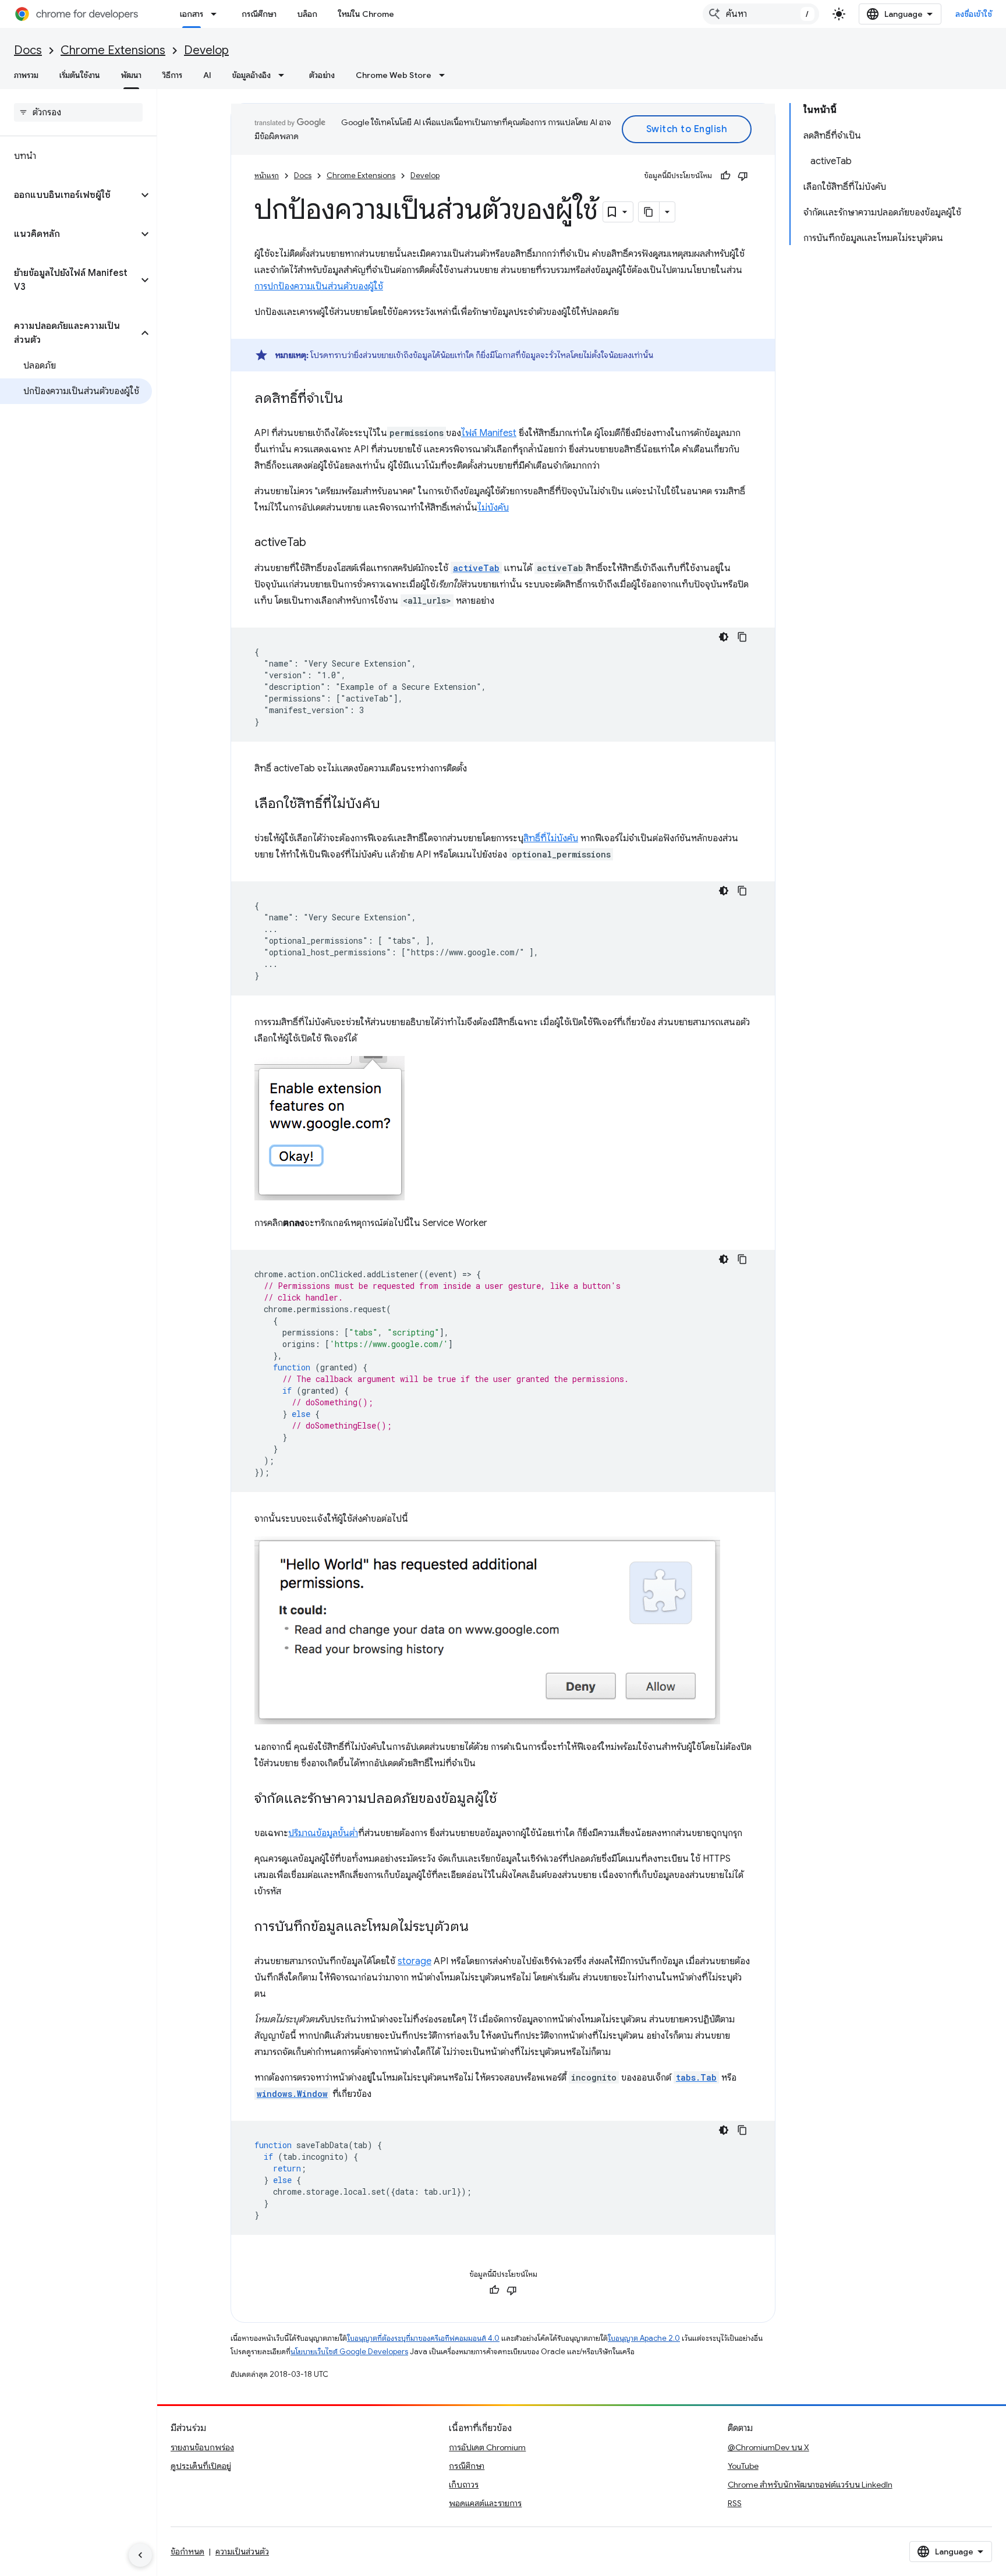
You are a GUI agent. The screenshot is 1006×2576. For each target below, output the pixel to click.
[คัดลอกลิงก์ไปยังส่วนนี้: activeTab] (318, 543)
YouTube (743, 2466)
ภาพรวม (26, 75)
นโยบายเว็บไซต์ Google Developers (349, 2352)
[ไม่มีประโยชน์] (743, 176)
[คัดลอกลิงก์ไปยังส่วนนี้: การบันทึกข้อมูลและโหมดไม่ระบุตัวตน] (480, 1927)
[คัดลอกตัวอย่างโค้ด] (742, 637)
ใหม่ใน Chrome (366, 14)
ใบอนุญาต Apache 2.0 (644, 2338)
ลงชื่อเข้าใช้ (974, 14)
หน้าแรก (267, 176)
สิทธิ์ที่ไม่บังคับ (551, 838)
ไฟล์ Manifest (489, 433)
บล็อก (307, 14)
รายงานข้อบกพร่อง (202, 2447)
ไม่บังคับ (493, 508)
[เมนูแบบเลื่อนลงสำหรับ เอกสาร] (217, 14)
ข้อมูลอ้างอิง (251, 75)
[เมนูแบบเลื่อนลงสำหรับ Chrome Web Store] (445, 75)
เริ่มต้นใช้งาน (80, 75)
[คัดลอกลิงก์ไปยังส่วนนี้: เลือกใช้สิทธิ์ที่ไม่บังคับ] (392, 805)
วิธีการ (172, 75)
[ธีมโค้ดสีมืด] (724, 637)
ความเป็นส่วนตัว (242, 2552)
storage (415, 1961)
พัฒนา (131, 75)
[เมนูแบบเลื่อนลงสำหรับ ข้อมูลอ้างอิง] (285, 75)
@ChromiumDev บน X (768, 2447)
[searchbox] (78, 112)
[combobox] (761, 14)
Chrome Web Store (394, 75)
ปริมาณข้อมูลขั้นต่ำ (323, 1833)
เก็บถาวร (464, 2485)
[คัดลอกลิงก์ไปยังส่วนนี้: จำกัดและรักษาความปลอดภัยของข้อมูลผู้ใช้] (508, 1799)
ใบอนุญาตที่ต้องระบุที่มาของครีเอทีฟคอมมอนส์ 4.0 (423, 2338)
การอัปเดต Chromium (487, 2447)
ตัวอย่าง (322, 75)
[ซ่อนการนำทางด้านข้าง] (140, 2555)
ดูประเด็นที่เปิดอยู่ (201, 2466)
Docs (28, 50)
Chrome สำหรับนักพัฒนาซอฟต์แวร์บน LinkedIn (810, 2485)
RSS (735, 2503)
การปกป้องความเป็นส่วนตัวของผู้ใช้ (319, 286)
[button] (69, 195)
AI (207, 75)
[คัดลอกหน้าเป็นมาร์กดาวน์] (649, 212)
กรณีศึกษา (259, 14)
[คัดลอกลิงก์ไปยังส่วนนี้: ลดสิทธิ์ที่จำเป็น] (355, 399)
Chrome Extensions (113, 50)
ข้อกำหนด (187, 2552)
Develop (206, 50)
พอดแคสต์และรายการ (485, 2503)
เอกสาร (192, 14)
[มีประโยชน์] (725, 176)
